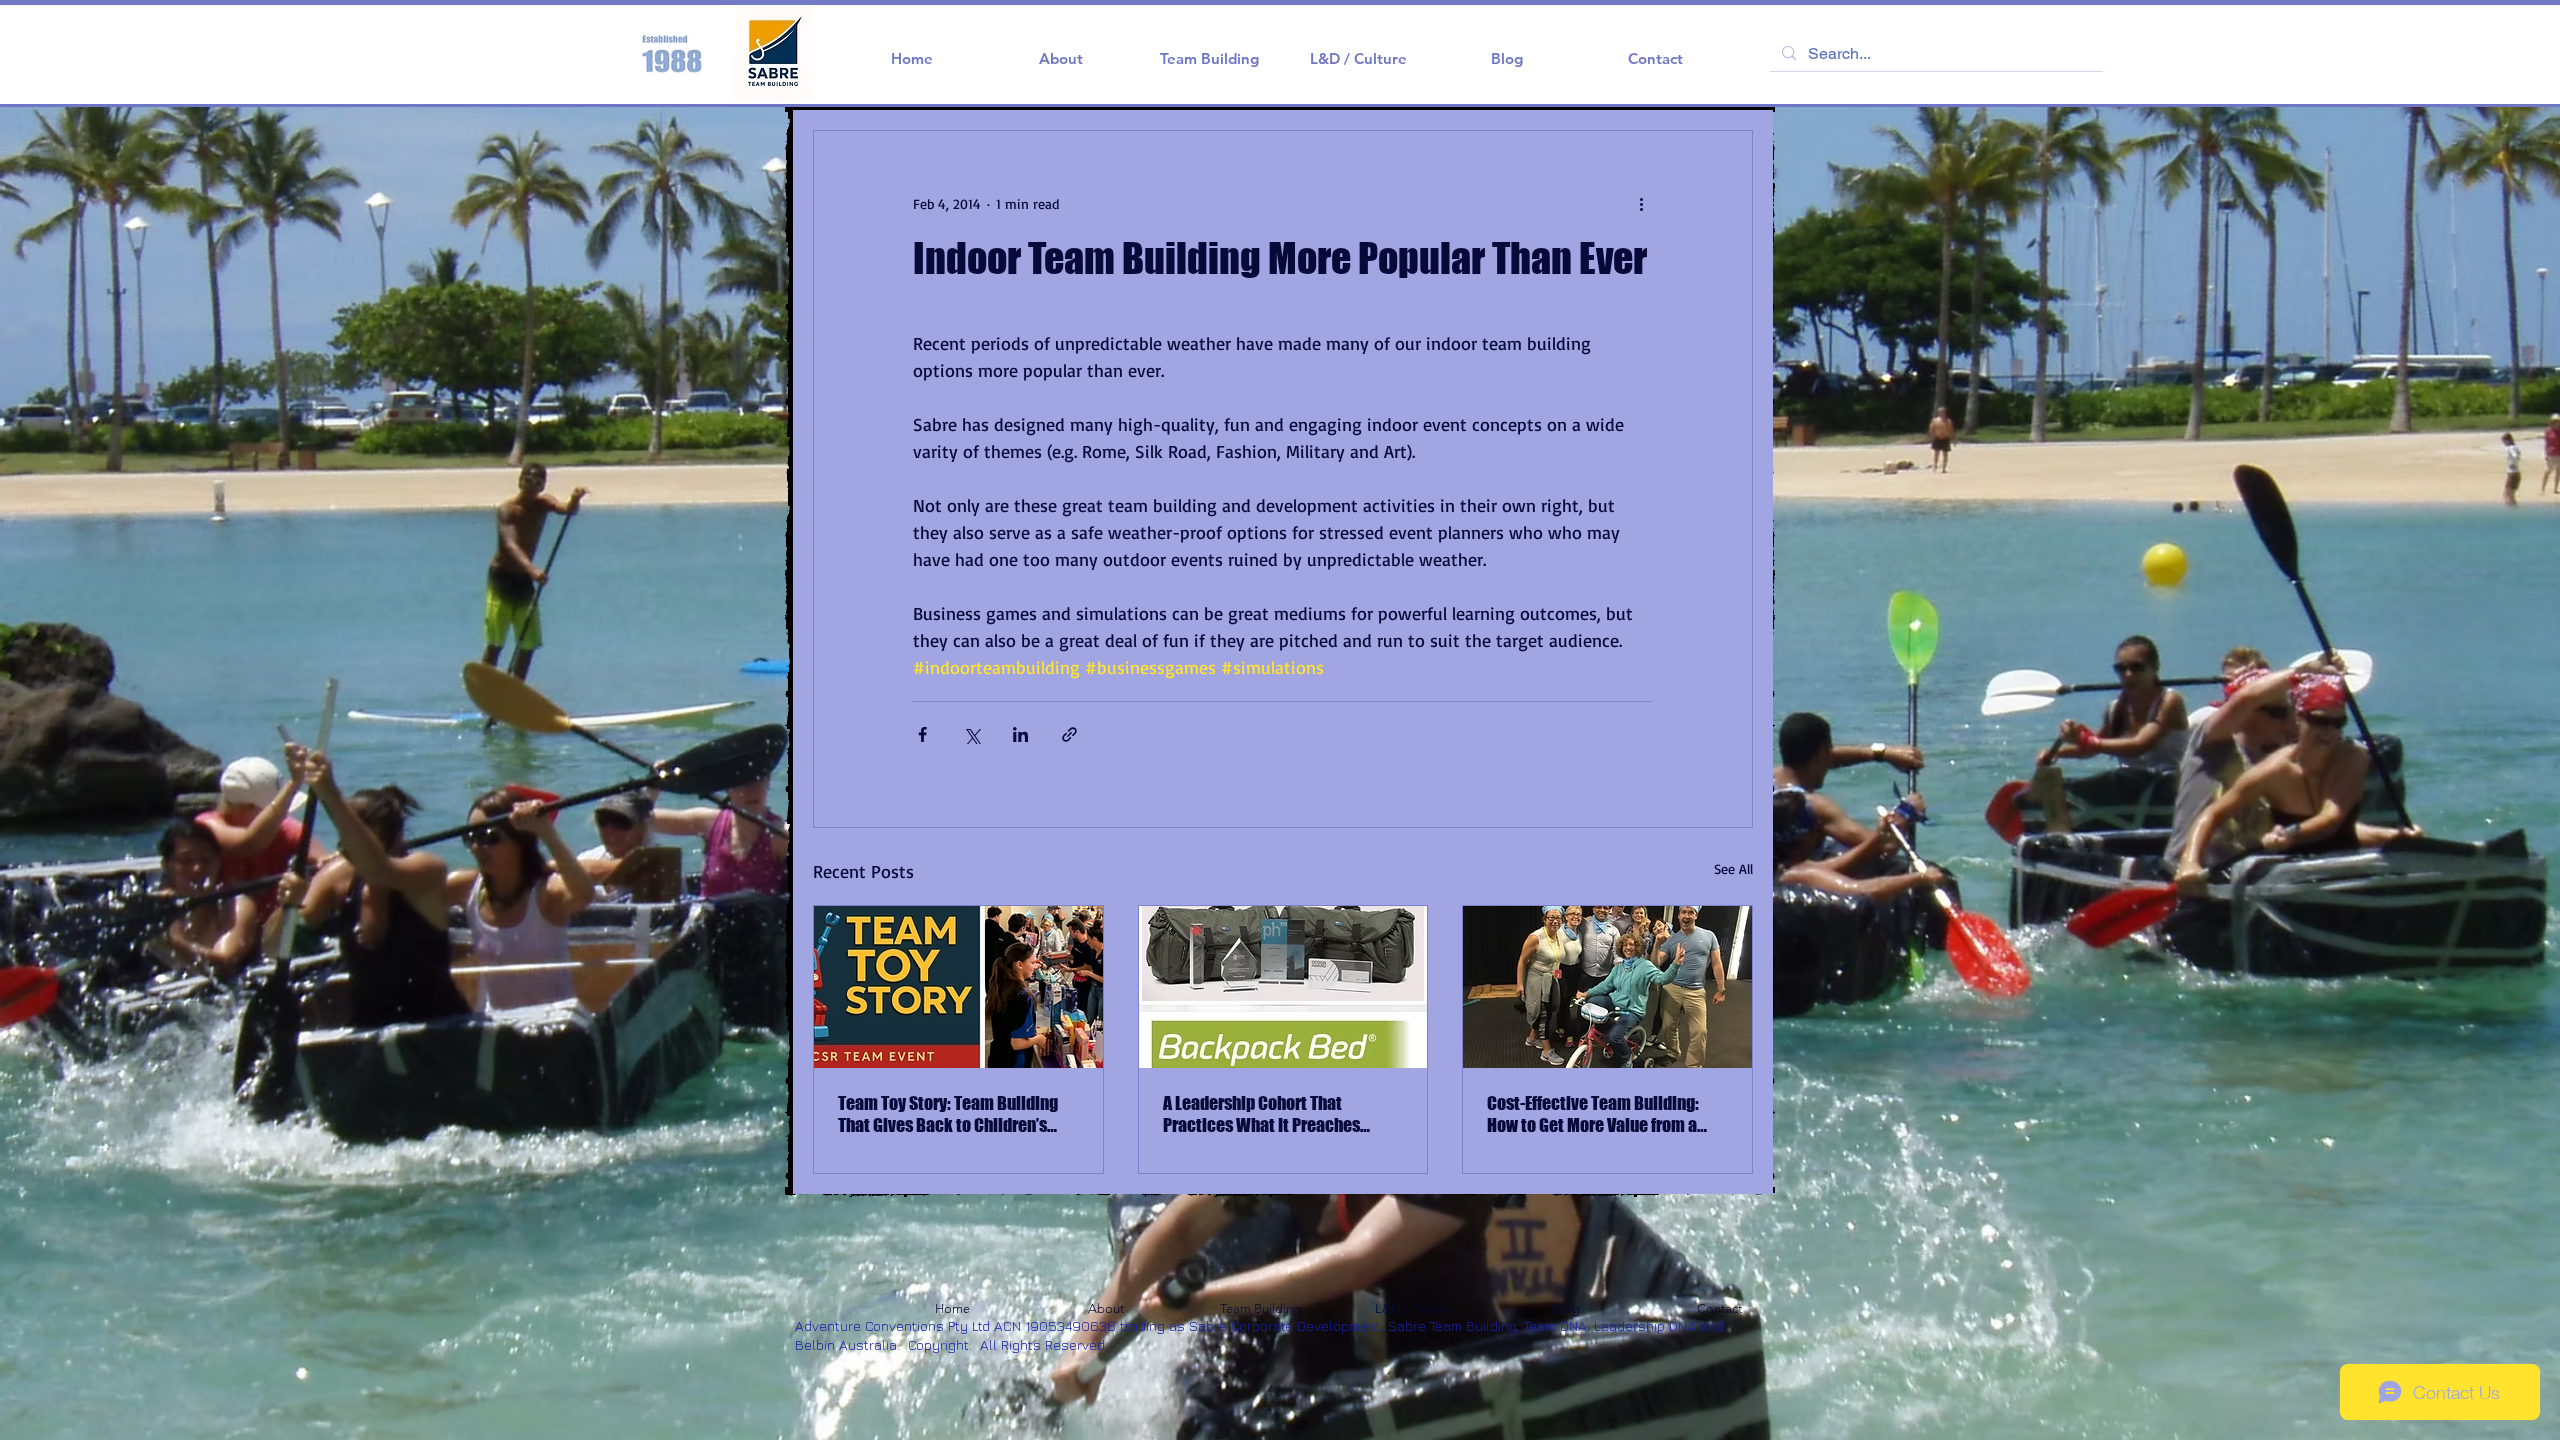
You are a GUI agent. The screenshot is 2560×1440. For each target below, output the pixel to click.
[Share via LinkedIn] (1020, 734)
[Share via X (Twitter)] (971, 734)
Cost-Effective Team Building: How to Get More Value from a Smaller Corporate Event (1593, 1114)
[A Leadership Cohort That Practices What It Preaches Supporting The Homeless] (1283, 987)
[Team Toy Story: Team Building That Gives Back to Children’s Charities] (958, 987)
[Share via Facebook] (922, 734)
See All (1733, 868)
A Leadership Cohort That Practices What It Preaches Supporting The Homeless (1261, 1114)
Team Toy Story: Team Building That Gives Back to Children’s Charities (948, 1114)
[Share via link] (1069, 734)
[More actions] (1641, 203)
